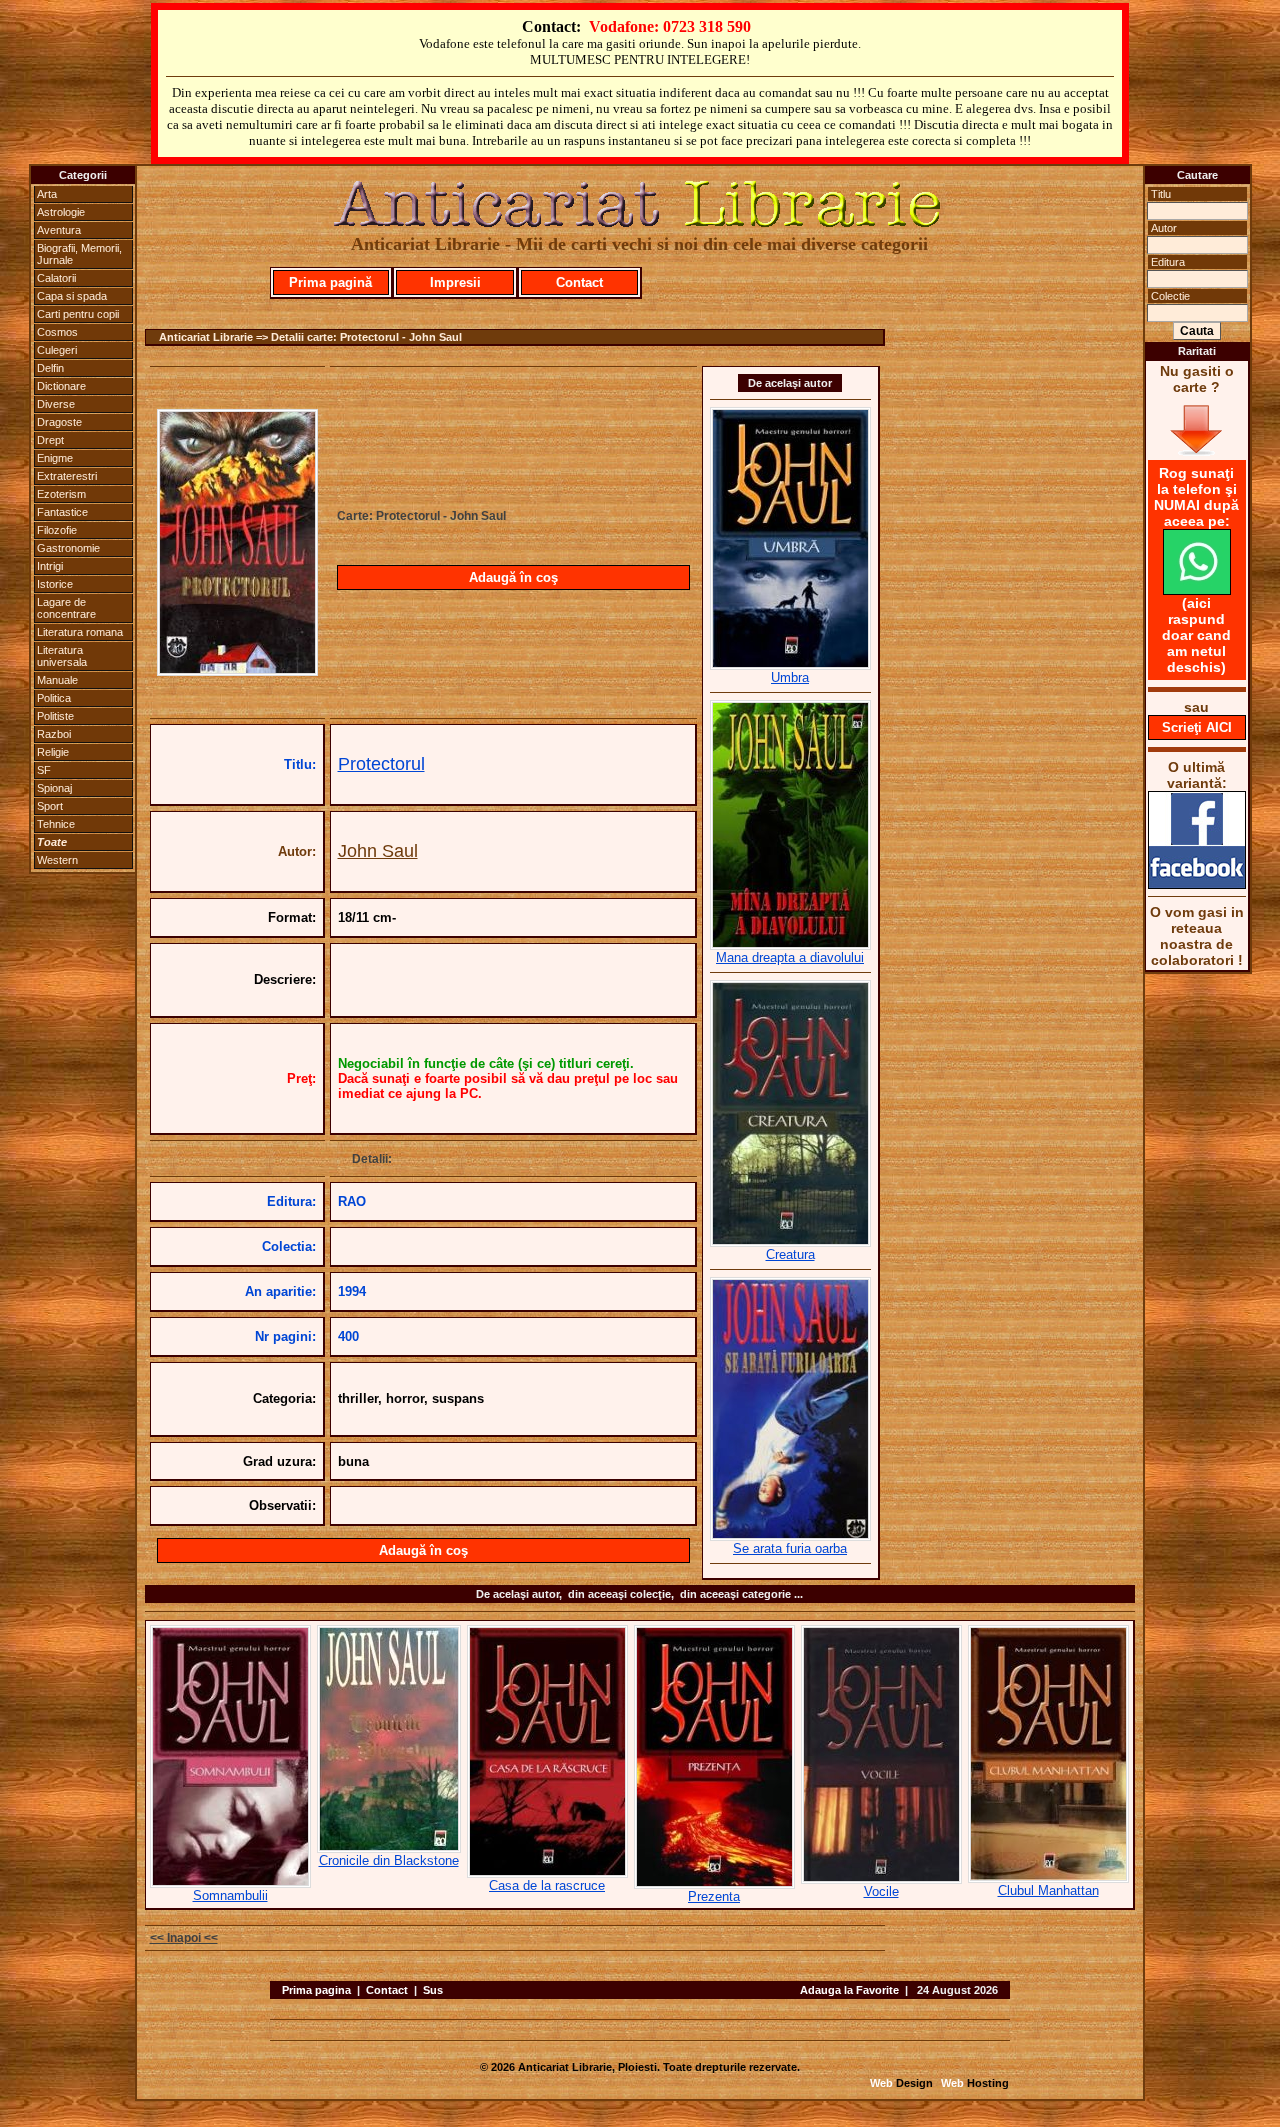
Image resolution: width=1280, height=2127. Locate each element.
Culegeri (57, 350)
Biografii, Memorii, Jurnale (79, 254)
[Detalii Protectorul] (237, 670)
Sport (50, 806)
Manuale (57, 680)
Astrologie (61, 212)
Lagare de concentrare (66, 608)
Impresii (455, 282)
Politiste (55, 716)
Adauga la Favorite (849, 1990)
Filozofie (57, 530)
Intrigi (50, 566)
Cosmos (57, 332)
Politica (54, 698)
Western (57, 860)
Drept (50, 440)
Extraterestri (67, 476)
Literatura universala (62, 656)
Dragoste (59, 422)
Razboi (54, 734)
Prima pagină (330, 282)
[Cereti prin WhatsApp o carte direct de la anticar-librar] (1197, 590)
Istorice (55, 584)
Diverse (56, 404)
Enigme (55, 458)
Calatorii (56, 278)
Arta (47, 194)
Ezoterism (61, 494)
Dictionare (61, 386)
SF (44, 770)
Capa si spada (72, 296)
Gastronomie (68, 548)
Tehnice (56, 824)
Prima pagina (316, 1990)
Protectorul (381, 764)
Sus (433, 1990)
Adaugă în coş (513, 577)
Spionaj (54, 788)
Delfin (50, 368)
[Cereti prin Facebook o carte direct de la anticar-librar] (1197, 884)
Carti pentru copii (78, 314)
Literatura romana (80, 632)
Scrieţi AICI (1197, 727)
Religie (53, 752)
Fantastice (62, 512)
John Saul (378, 851)
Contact (579, 282)
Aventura (59, 230)
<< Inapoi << (184, 1938)
